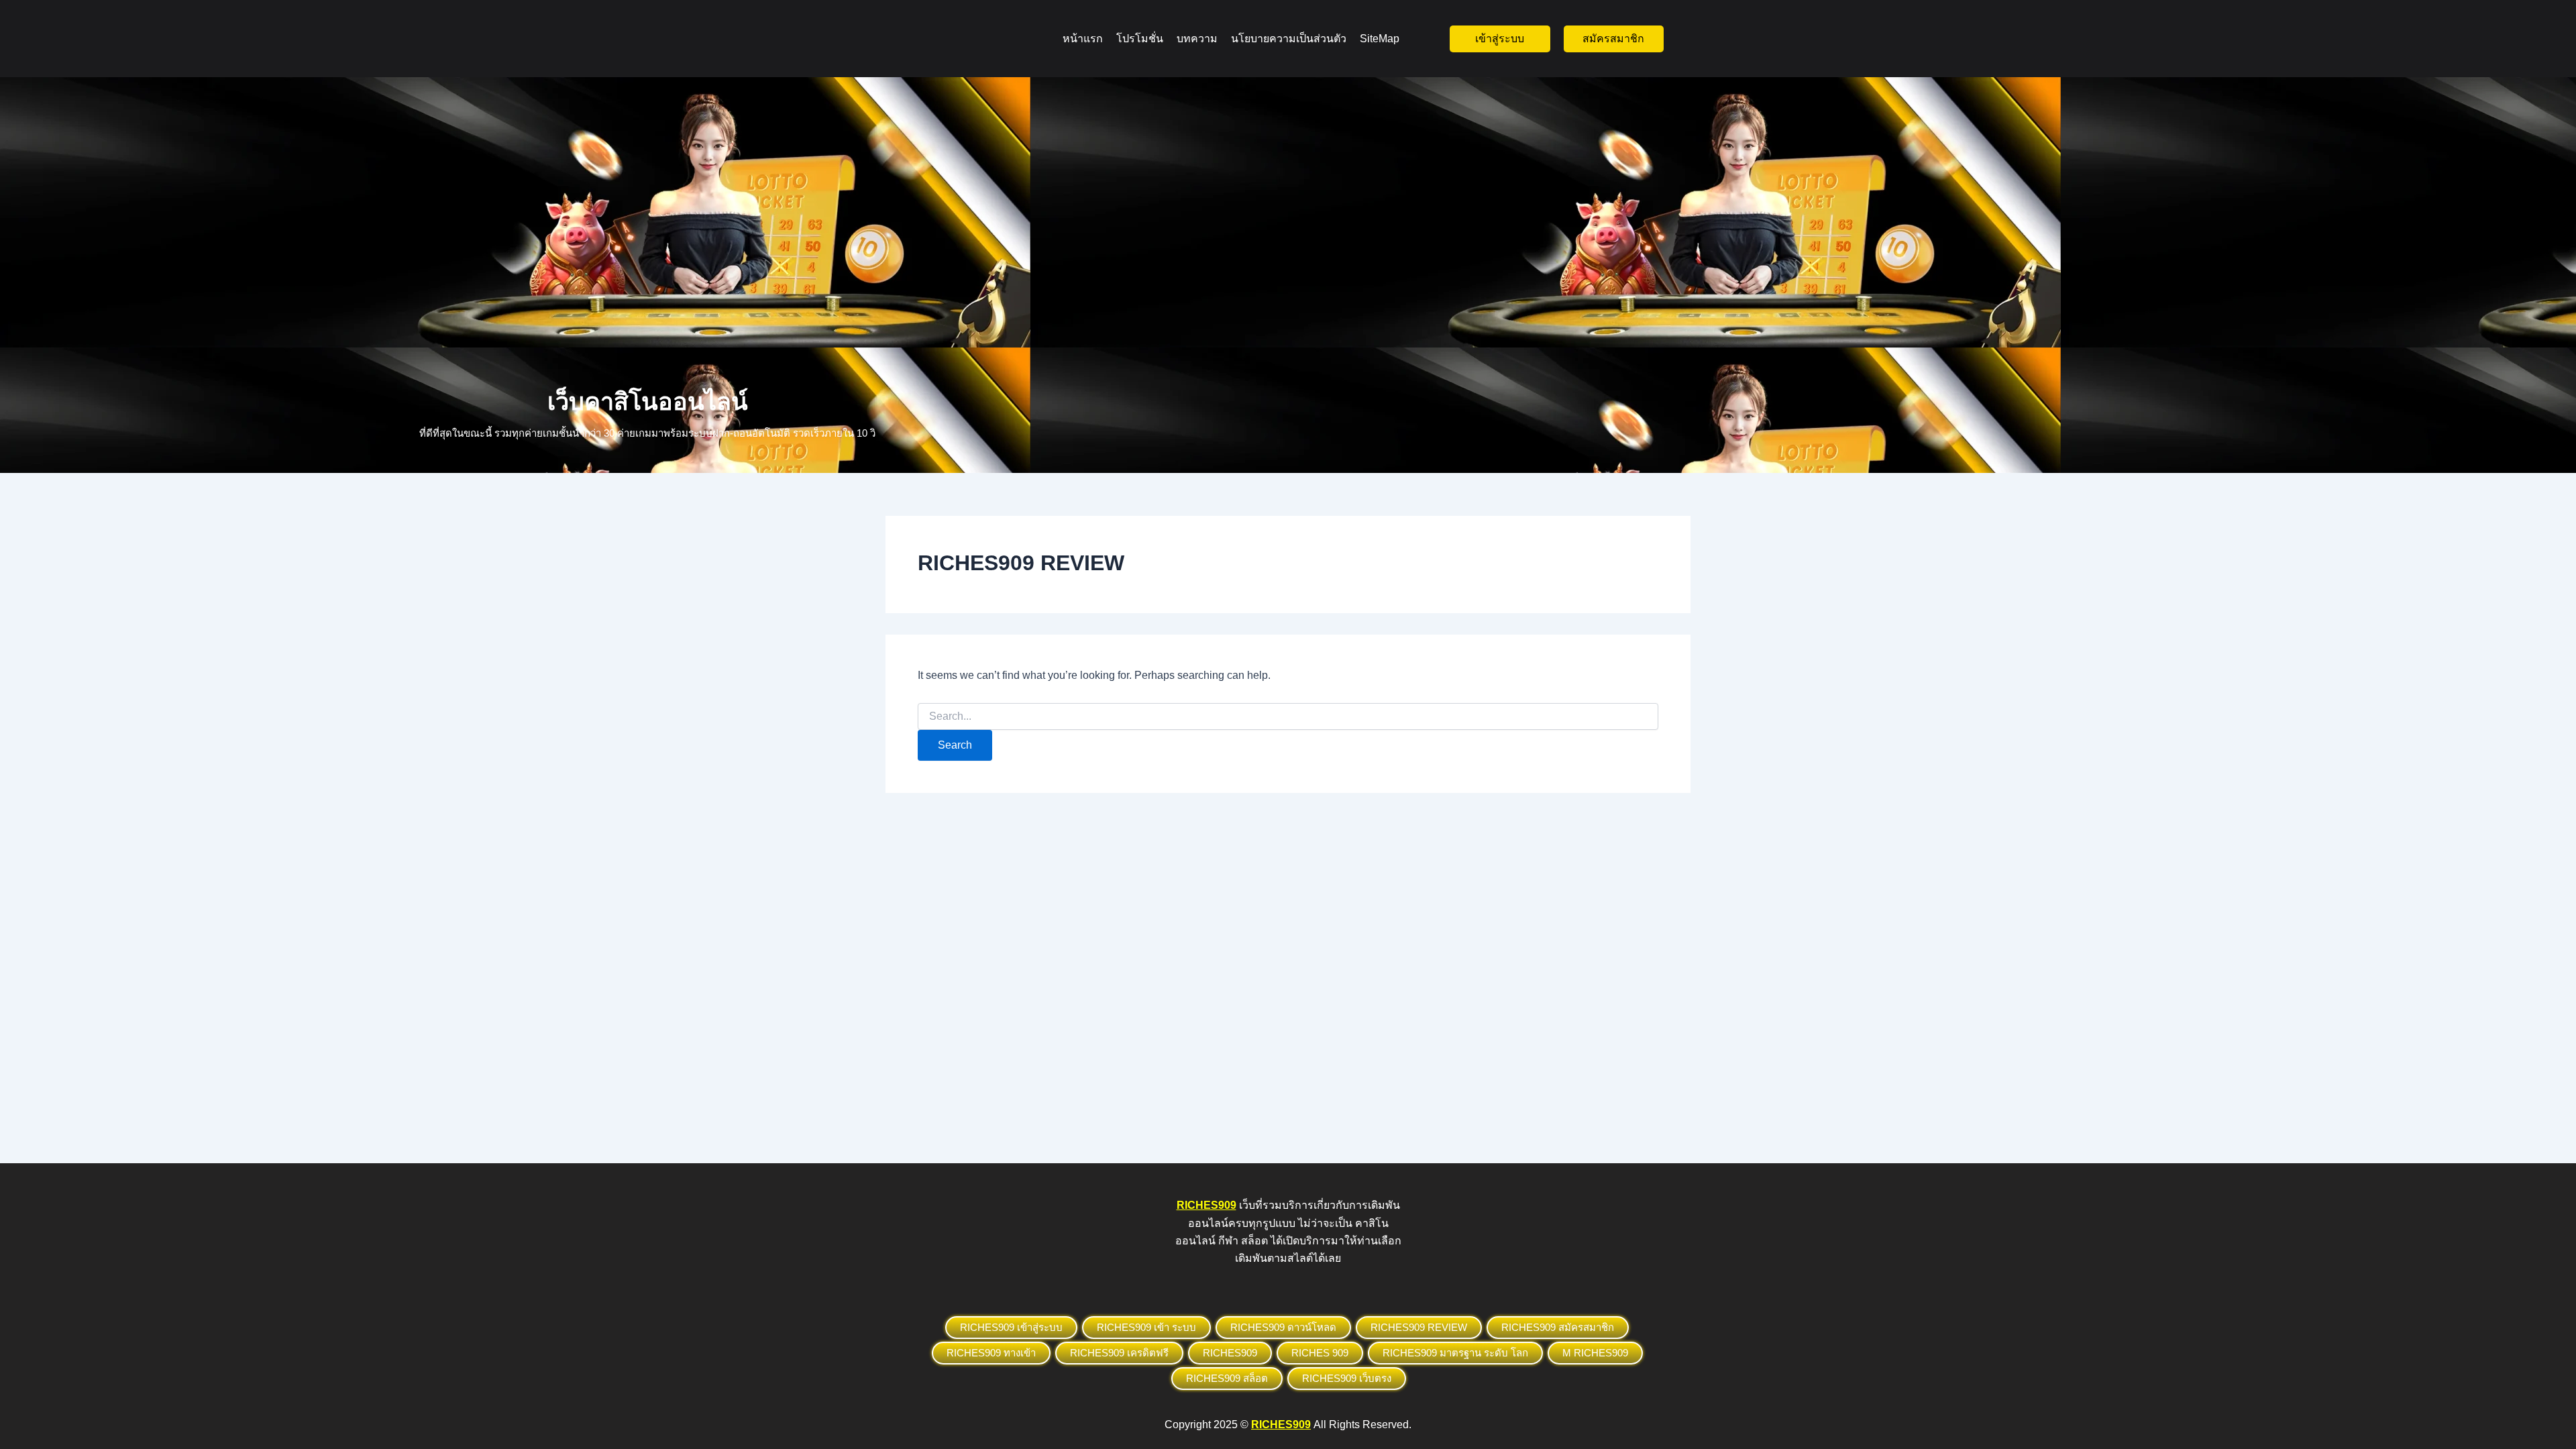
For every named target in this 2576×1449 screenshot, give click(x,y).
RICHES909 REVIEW (1419, 1327)
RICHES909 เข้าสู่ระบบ (1011, 1327)
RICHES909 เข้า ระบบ (1146, 1327)
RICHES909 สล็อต (1227, 1378)
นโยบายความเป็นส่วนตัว (1289, 39)
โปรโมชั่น (1140, 39)
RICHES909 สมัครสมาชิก (1558, 1327)
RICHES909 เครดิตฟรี (1119, 1353)
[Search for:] (1288, 716)
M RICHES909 (1595, 1353)
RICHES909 (1230, 1353)
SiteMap (1380, 39)
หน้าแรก (1083, 39)
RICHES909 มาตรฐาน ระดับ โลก (1455, 1353)
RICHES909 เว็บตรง (1347, 1378)
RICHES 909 (1320, 1353)
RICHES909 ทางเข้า (991, 1353)
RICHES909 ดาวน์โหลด (1283, 1327)
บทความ (1197, 39)
